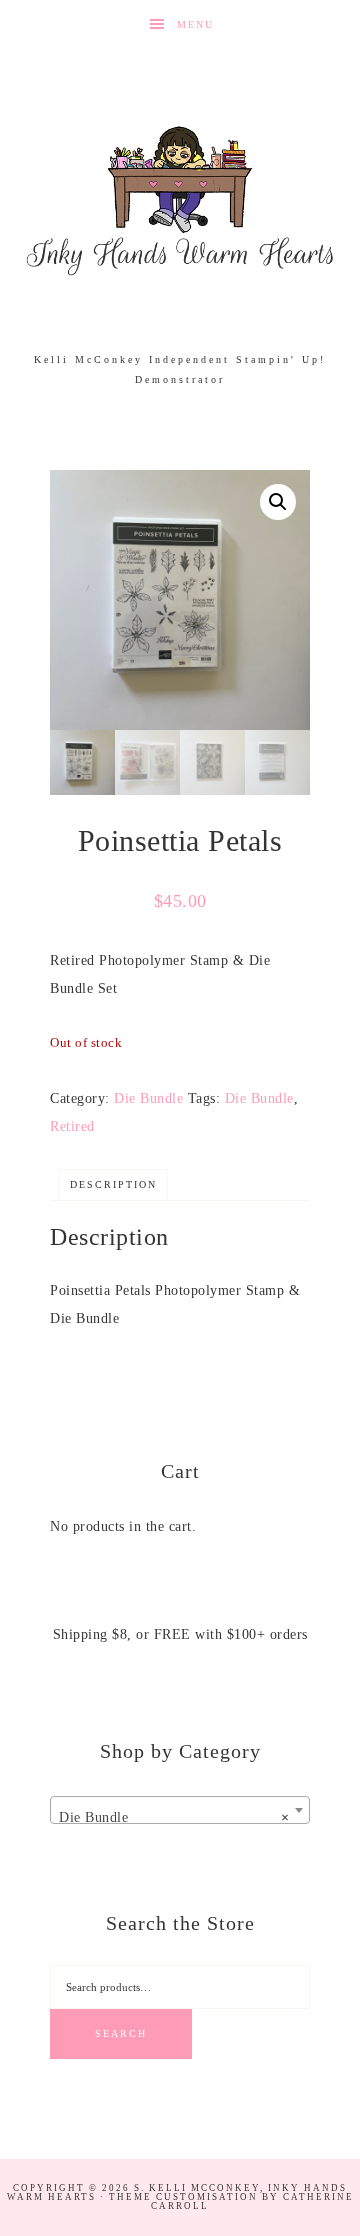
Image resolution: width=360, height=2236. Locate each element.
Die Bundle (148, 1098)
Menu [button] (195, 24)
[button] (278, 502)
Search (121, 2033)
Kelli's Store (180, 200)
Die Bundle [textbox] (174, 1817)
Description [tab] (113, 1184)
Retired (72, 1126)
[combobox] (180, 1810)
